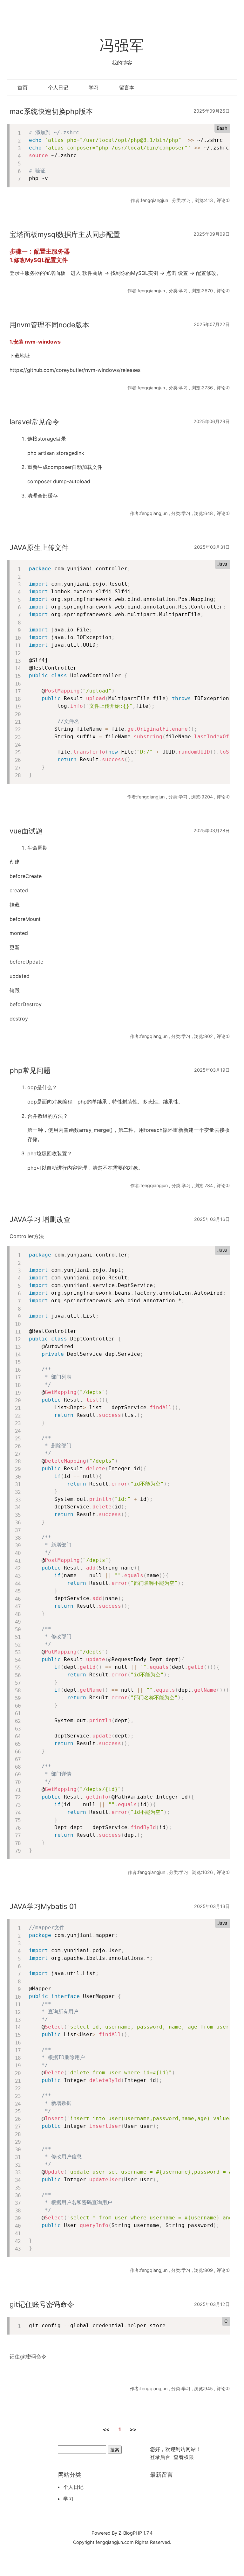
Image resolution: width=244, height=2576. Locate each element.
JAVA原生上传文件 (39, 547)
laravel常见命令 (34, 422)
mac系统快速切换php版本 (51, 111)
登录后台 (160, 2457)
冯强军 (122, 45)
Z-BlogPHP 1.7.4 (136, 2533)
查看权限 (184, 2457)
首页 (23, 87)
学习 (94, 87)
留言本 (127, 87)
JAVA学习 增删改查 (40, 1219)
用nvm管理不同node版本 (49, 325)
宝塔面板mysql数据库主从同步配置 (65, 234)
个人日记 (58, 87)
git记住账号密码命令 (42, 2304)
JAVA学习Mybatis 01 (43, 1906)
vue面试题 (26, 831)
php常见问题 (30, 1070)
